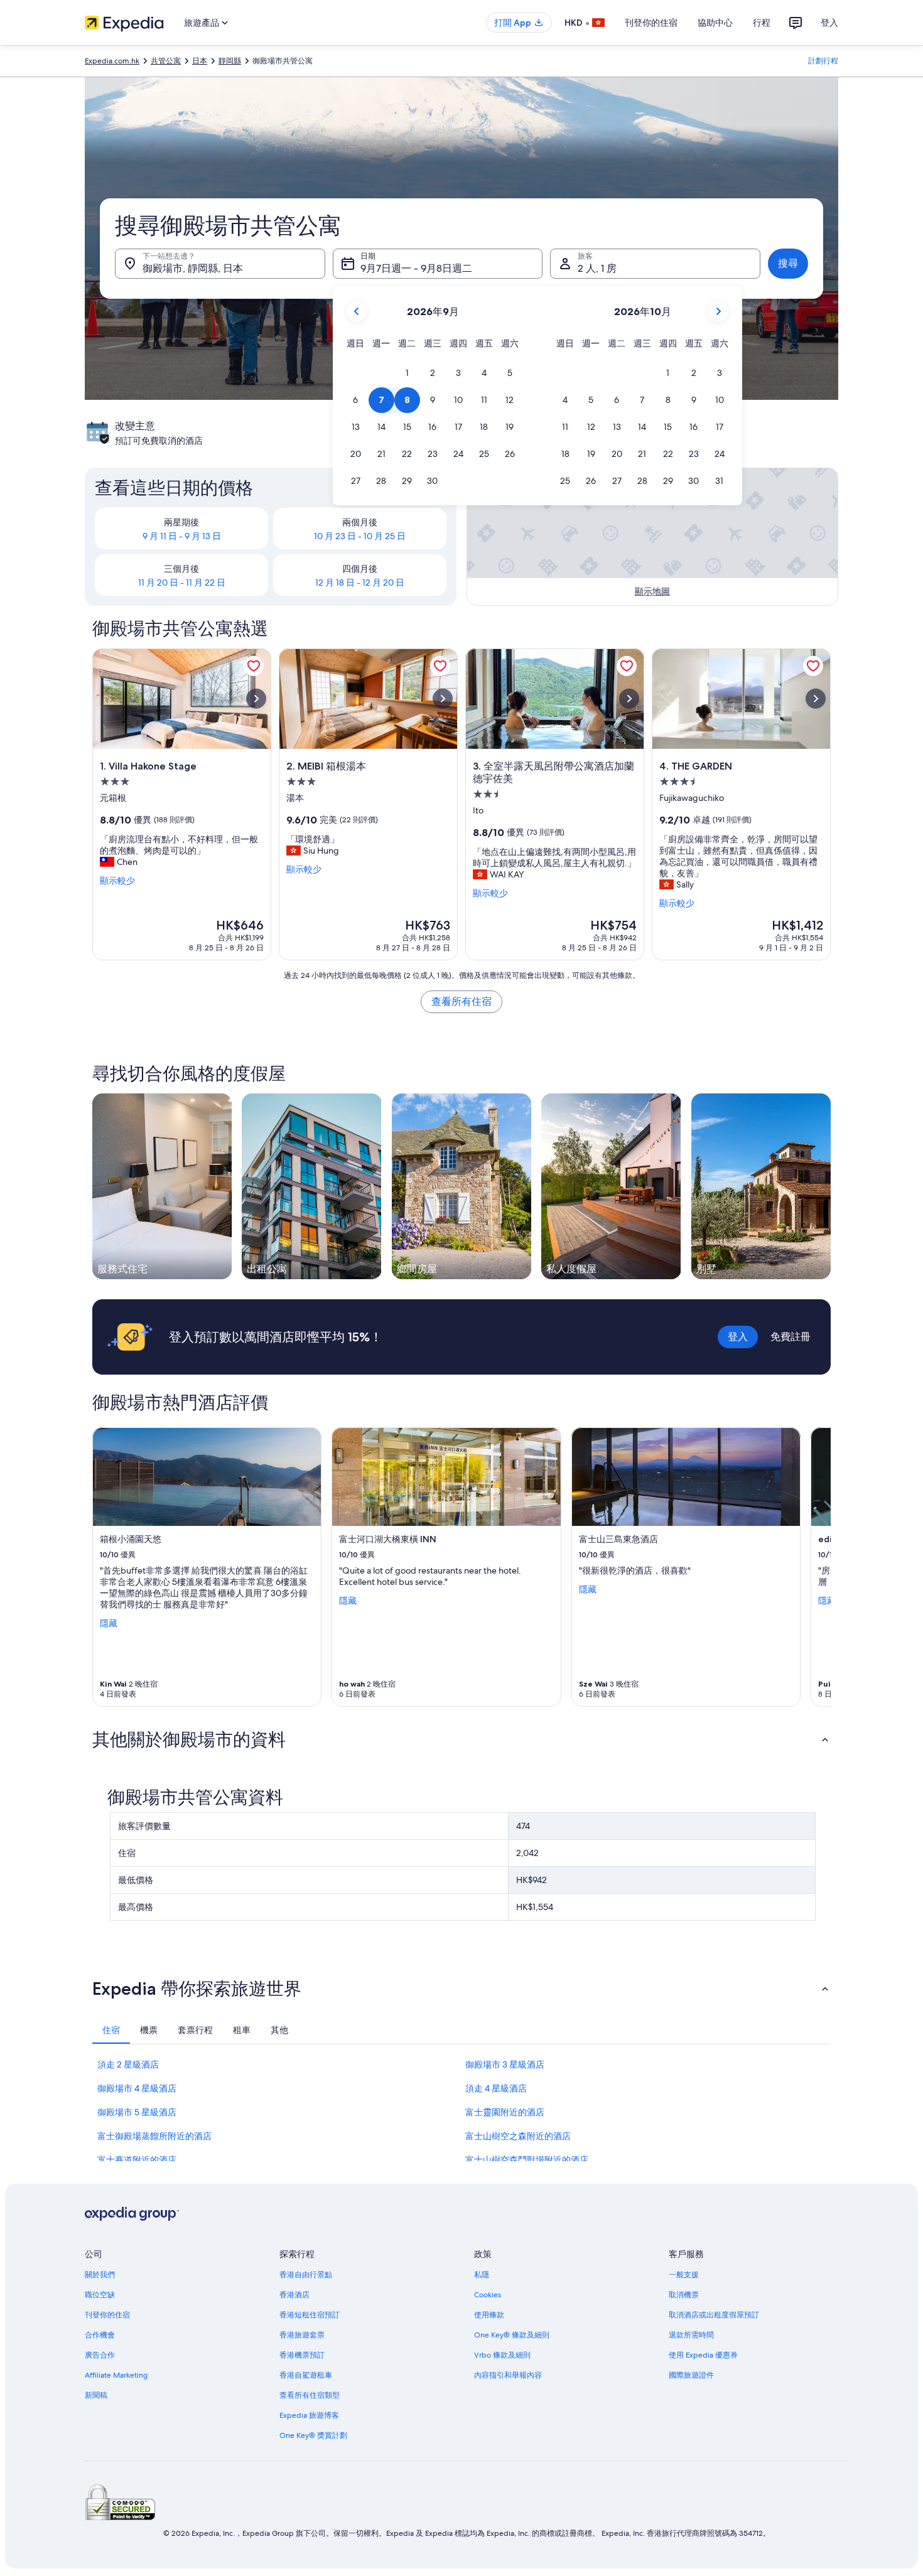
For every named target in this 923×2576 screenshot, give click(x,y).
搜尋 (788, 263)
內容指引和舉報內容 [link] (508, 2375)
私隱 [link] (482, 2275)
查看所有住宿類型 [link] (310, 2395)
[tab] (111, 2030)
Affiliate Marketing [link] (116, 2375)
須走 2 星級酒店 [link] (128, 2064)
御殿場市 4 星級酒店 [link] (137, 2088)
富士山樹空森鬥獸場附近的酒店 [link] (527, 2160)
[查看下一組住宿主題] (831, 1186)
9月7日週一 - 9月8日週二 (416, 268)
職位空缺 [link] (100, 2295)
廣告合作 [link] (100, 2355)
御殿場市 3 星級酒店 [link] (505, 2064)
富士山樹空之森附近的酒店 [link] (518, 2136)
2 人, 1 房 (597, 268)
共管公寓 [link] (166, 61)
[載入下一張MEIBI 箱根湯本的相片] (443, 699)
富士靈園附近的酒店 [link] (505, 2112)
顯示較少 (117, 881)
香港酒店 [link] (294, 2295)
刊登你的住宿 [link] (107, 2315)
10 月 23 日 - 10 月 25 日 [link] (360, 536)
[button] (407, 373)
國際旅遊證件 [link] (691, 2375)
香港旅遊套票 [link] (302, 2335)
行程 (762, 23)
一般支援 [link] (684, 2275)
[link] (254, 666)
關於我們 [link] (100, 2275)
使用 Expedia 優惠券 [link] (703, 2355)
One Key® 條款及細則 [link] (512, 2335)
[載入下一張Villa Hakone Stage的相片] (256, 699)
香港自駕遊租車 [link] (306, 2375)
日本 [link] (200, 61)
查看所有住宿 (462, 1001)
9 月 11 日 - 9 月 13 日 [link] (182, 536)
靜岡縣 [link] (230, 61)
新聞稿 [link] (96, 2395)
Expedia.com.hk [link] (112, 61)
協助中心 (715, 23)
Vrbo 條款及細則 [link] (502, 2355)
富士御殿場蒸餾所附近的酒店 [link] (154, 2136)
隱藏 (109, 1623)
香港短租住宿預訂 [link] (310, 2315)
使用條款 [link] (489, 2315)
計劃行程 (823, 61)
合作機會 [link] (100, 2335)
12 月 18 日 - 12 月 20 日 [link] (360, 582)
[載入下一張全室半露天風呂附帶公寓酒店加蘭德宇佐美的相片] (629, 699)
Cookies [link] (488, 2295)
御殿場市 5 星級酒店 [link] (137, 2112)
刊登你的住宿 (651, 23)
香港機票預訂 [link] (302, 2355)
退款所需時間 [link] (691, 2335)
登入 (829, 23)
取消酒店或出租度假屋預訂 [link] (714, 2315)
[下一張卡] (816, 1567)
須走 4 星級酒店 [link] (496, 2088)
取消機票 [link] (684, 2295)
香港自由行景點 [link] (306, 2275)
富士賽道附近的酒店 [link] (137, 2160)
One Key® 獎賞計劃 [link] (313, 2435)
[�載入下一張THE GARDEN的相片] (816, 699)
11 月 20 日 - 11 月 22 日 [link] (182, 582)
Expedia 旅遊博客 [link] (309, 2415)
